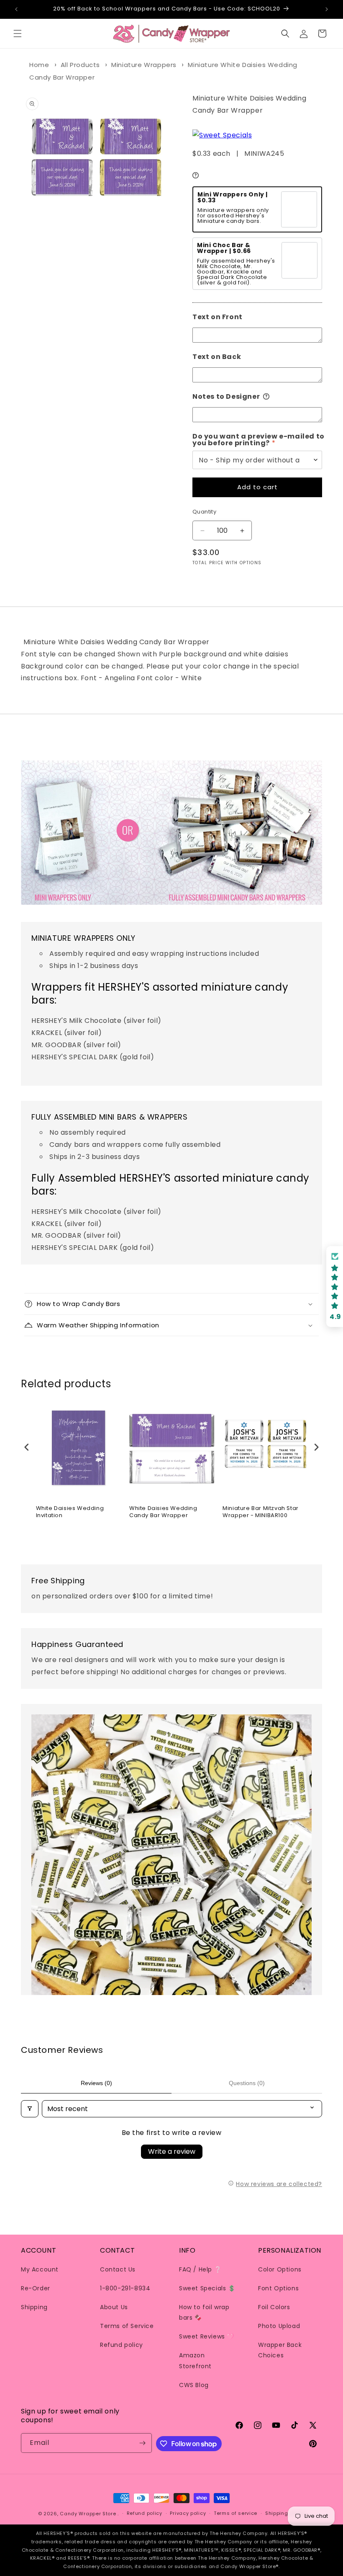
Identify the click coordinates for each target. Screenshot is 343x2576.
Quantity (204, 512)
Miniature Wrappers (144, 65)
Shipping (34, 2307)
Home (39, 65)
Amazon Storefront (195, 2360)
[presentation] (27, 1447)
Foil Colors (274, 2307)
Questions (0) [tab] (247, 2083)
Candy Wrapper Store (88, 2514)
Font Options (278, 2288)
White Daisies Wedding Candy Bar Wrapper (163, 1512)
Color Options (280, 2269)
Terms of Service (127, 2326)
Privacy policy (188, 2513)
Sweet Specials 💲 (207, 2288)
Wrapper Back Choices (280, 2350)
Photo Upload (279, 2326)
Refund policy (122, 2345)
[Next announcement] (327, 9)
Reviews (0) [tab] (96, 2083)
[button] (18, 34)
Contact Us (118, 2269)
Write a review (172, 2151)
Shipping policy (285, 2513)
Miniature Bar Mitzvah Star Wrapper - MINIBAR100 (261, 1512)
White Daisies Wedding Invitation (70, 1512)
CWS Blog (194, 2385)
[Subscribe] (142, 2443)
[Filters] (30, 2109)
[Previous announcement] (16, 9)
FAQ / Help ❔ (200, 2269)
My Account (40, 2269)
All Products (80, 65)
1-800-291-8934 (125, 2288)
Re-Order (36, 2288)
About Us (114, 2307)
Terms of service (235, 2513)
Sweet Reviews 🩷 (207, 2336)
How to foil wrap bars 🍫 (204, 2312)
